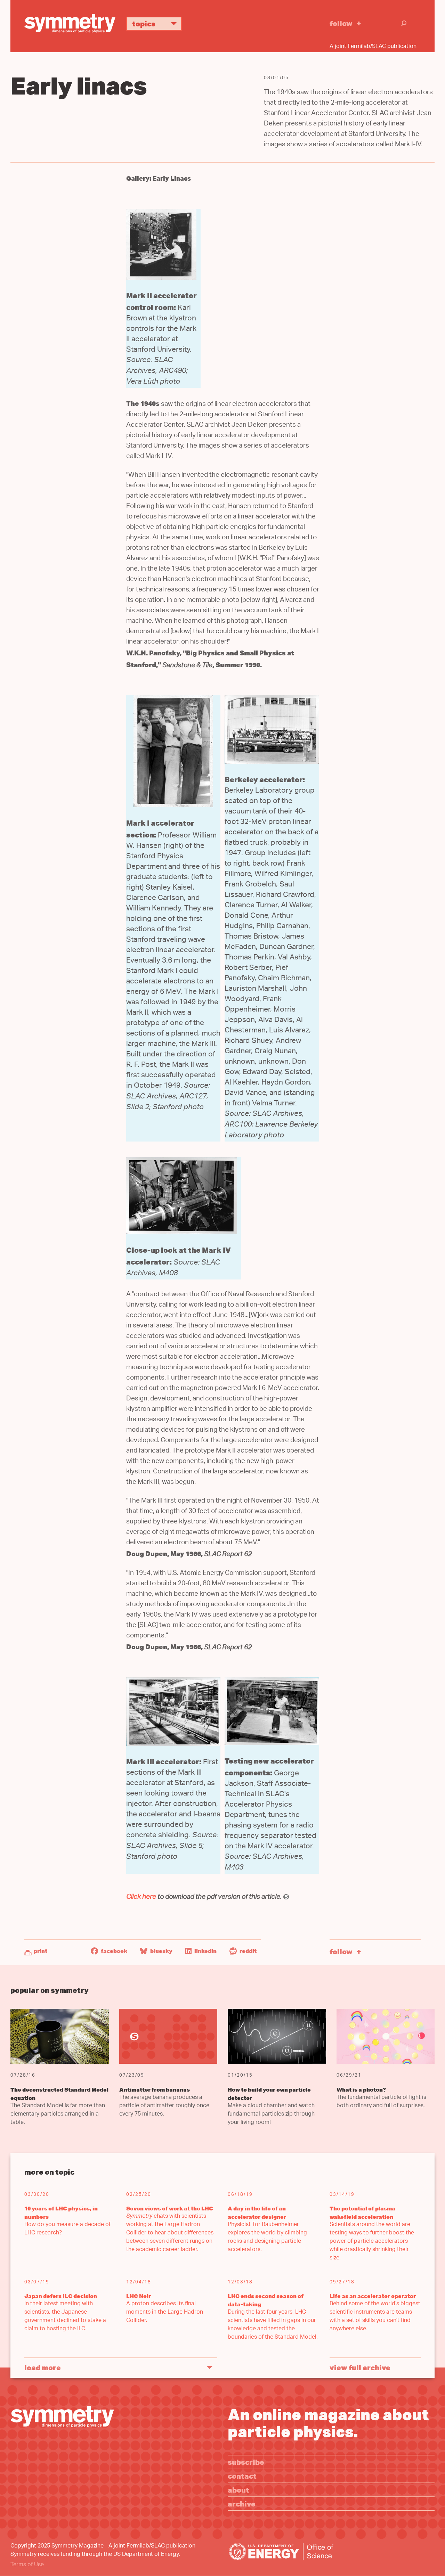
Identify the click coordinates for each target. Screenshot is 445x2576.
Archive (242, 2504)
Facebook (114, 1951)
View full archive (360, 2367)
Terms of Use (27, 2565)
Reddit (248, 1951)
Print (41, 1951)
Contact (242, 2476)
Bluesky (161, 1951)
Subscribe (246, 2462)
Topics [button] (144, 23)
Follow (341, 23)
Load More (43, 2367)
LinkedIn (205, 1951)
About (238, 2490)
